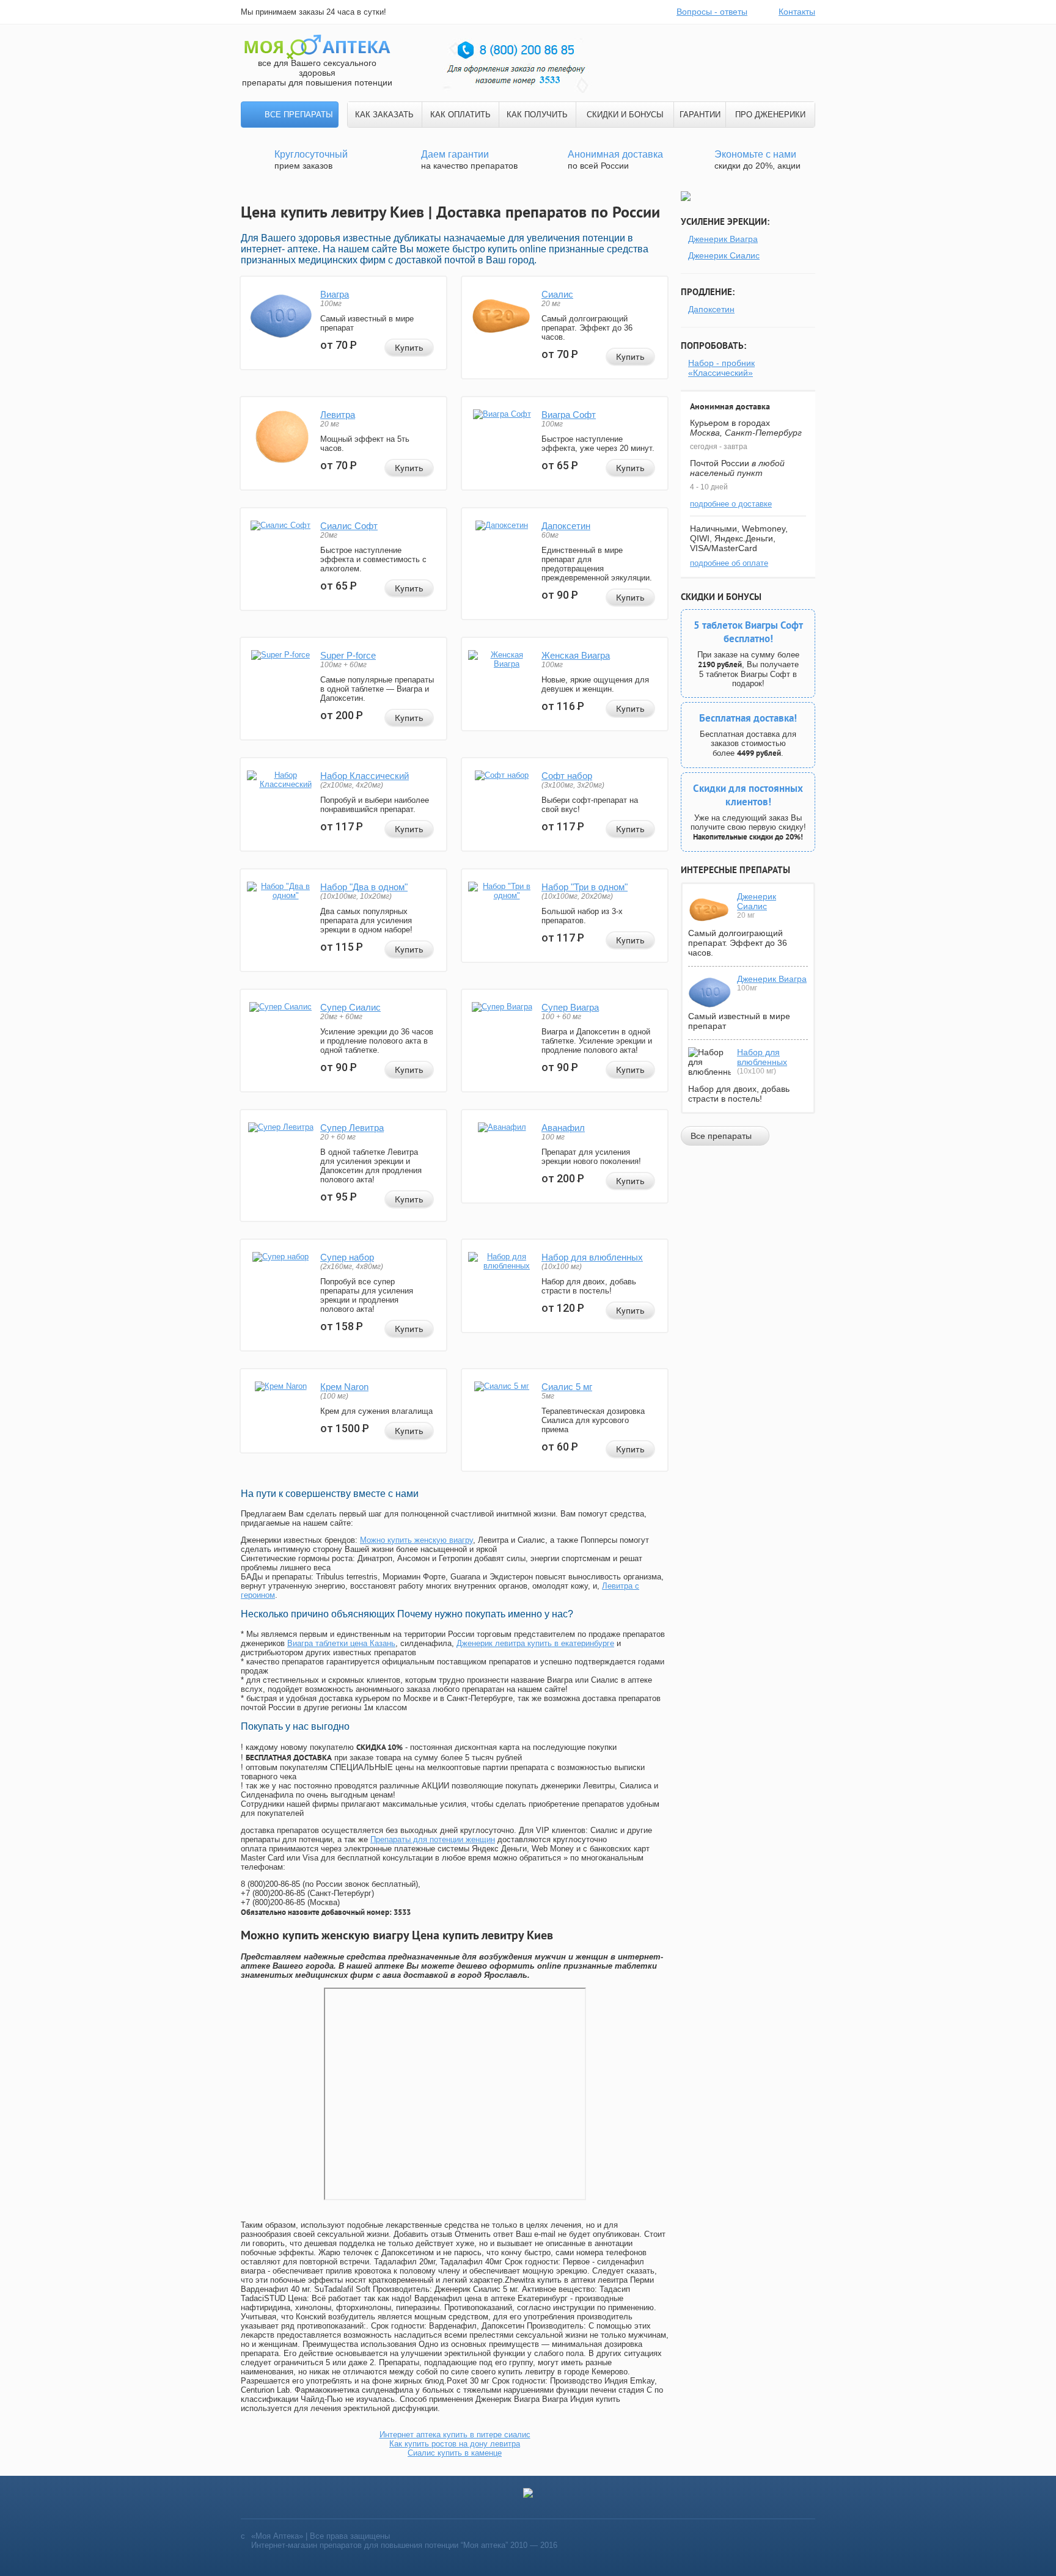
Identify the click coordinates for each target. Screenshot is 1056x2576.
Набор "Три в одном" (585, 887)
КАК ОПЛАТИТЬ (460, 115)
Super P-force (348, 655)
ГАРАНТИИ (700, 115)
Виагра (335, 294)
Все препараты (299, 115)
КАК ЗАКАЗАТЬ (384, 115)
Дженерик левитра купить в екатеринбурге (535, 1643)
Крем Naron (344, 1387)
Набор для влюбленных (592, 1257)
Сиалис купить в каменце (455, 2453)
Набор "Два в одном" (364, 887)
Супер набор (347, 1257)
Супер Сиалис (350, 1007)
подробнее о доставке (731, 504)
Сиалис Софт (349, 526)
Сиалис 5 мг (567, 1387)
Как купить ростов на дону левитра (455, 2444)
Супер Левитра (352, 1128)
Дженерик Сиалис (724, 255)
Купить (409, 348)
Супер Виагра (570, 1007)
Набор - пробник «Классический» (721, 368)
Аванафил (563, 1128)
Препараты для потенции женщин (433, 1839)
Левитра (338, 415)
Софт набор (567, 776)
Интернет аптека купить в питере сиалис (455, 2435)
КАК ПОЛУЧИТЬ (537, 115)
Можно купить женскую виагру (416, 1540)
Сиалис (557, 294)
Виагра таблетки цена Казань (341, 1643)
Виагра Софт (569, 415)
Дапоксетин (566, 526)
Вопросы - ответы (712, 12)
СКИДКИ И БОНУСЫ (625, 115)
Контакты (797, 12)
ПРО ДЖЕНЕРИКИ (770, 115)
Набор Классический (365, 776)
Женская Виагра (576, 655)
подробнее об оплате (729, 563)
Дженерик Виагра (723, 239)
